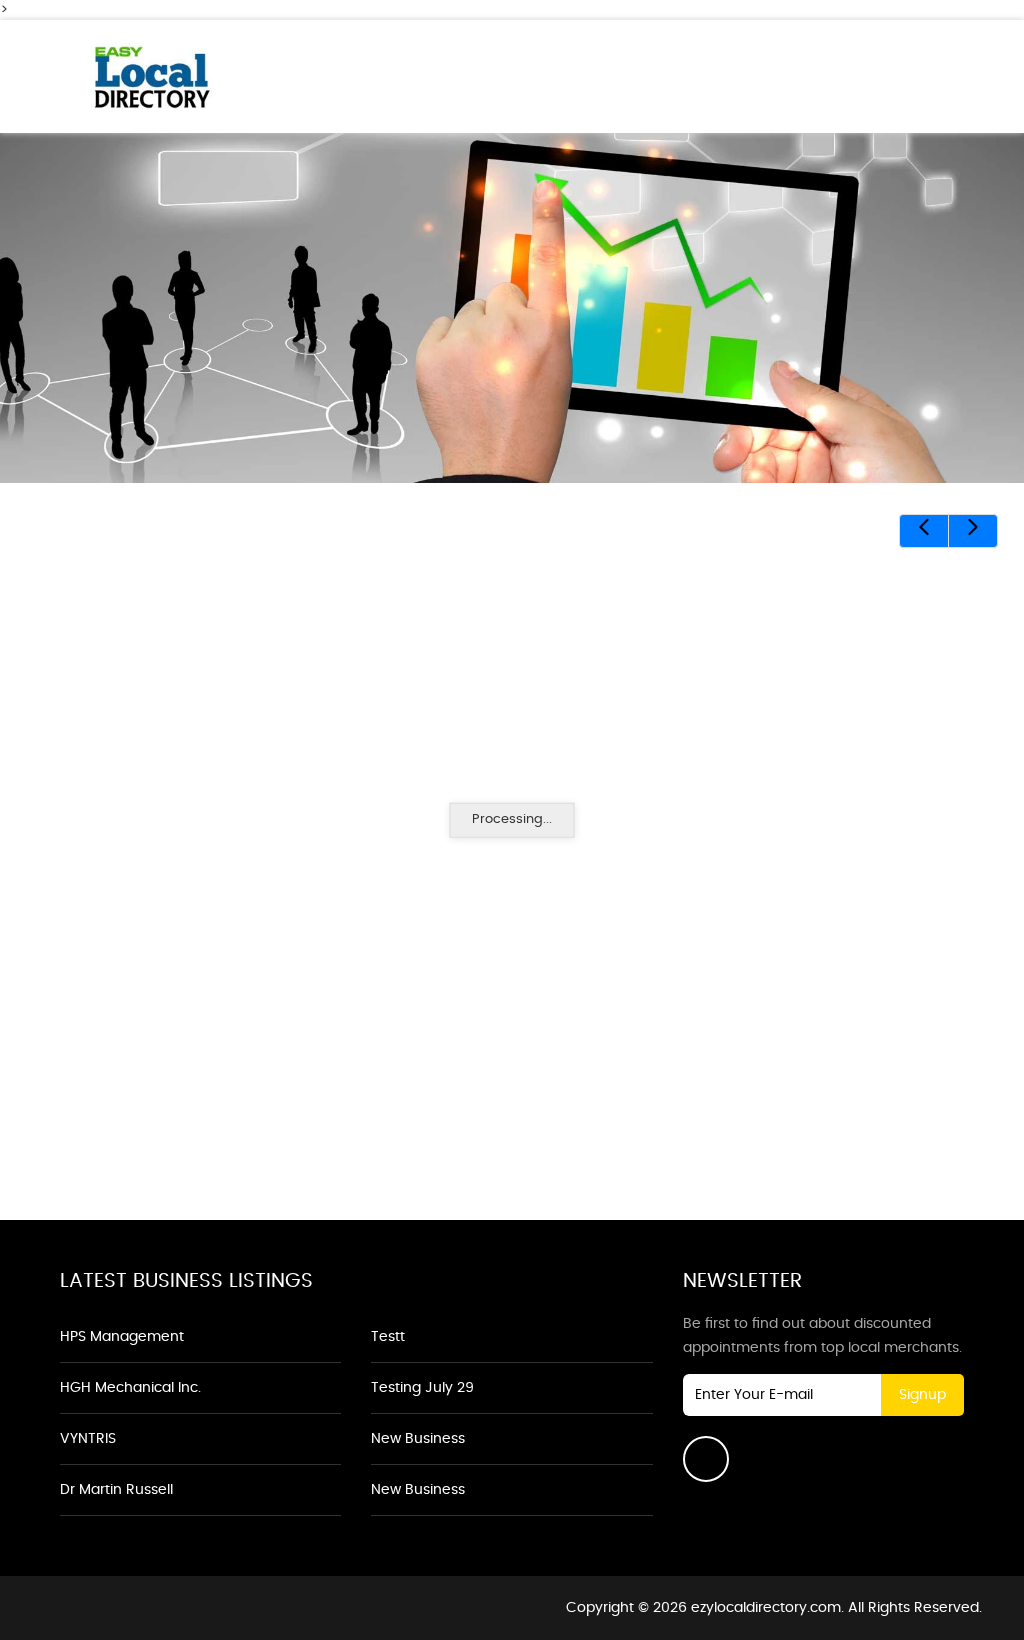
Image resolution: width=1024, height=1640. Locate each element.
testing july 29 (422, 1388)
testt (388, 1337)
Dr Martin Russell (116, 1490)
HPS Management (122, 1337)
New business (418, 1439)
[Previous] (924, 531)
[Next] (973, 531)
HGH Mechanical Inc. (130, 1388)
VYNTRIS (88, 1439)
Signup (922, 1395)
